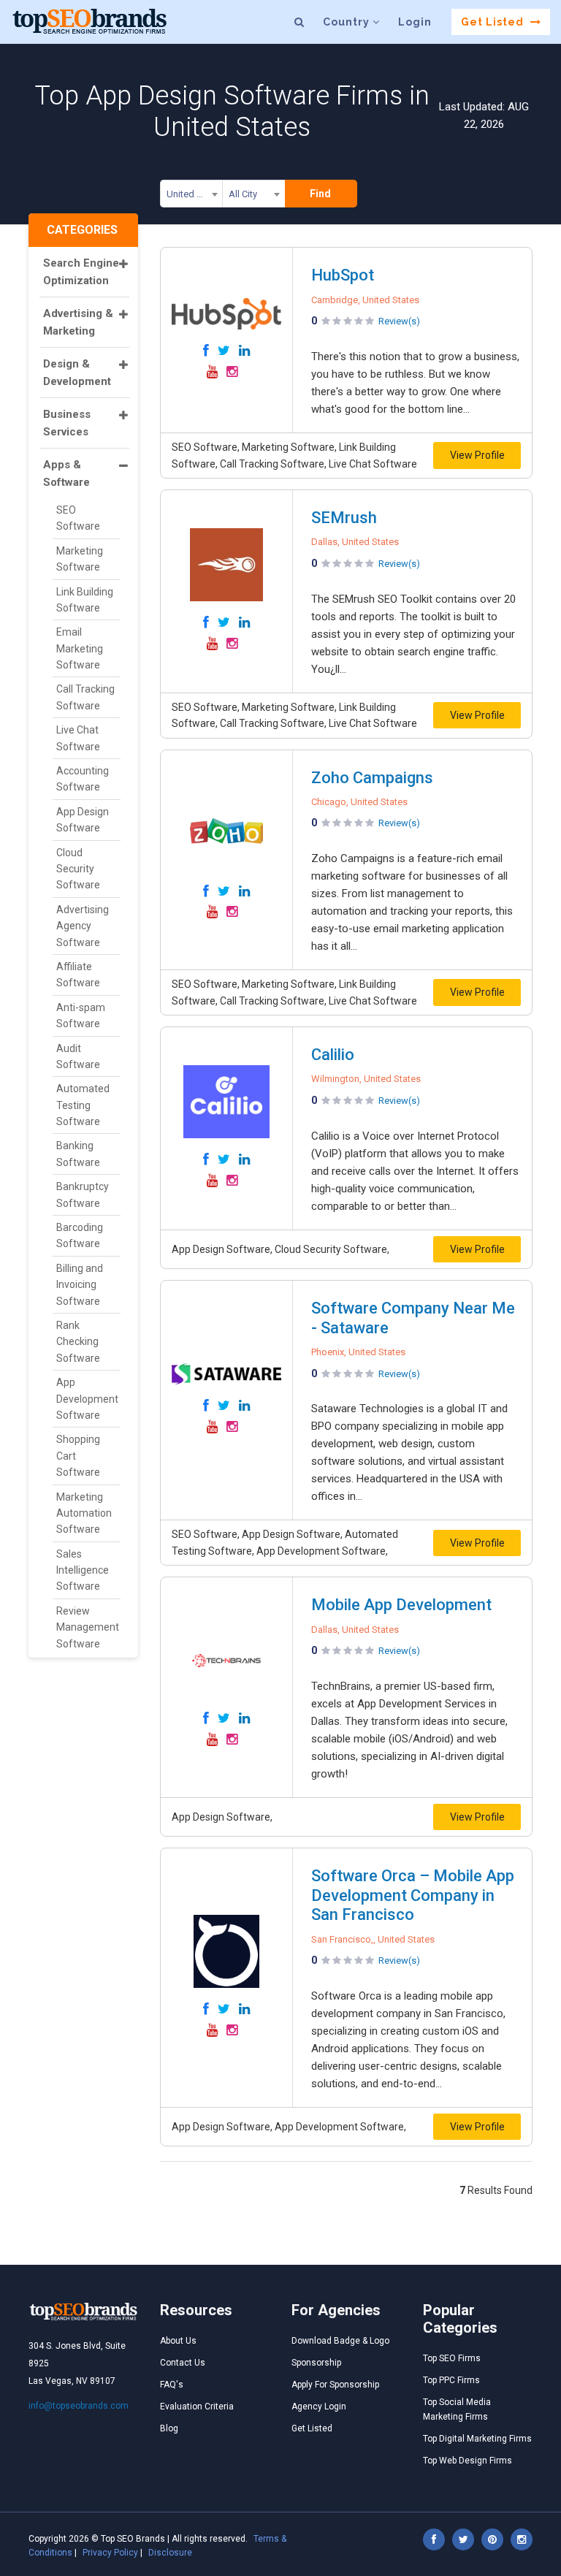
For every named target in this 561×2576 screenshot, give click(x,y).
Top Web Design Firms (467, 2461)
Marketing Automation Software (84, 1513)
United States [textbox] (195, 194)
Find (320, 194)
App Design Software (83, 820)
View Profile (477, 455)
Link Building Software (85, 600)
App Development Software (87, 1399)
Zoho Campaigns (372, 778)
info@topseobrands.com (79, 2406)
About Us (178, 2341)
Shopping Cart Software (78, 1456)
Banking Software (78, 1154)
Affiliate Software (78, 975)
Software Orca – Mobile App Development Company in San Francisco (413, 1895)
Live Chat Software (78, 738)
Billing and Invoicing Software (80, 1285)
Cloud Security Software (78, 869)
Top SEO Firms (452, 2358)
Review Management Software (88, 1627)
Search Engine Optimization (81, 272)
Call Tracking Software (85, 697)
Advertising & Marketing (78, 322)
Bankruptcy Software (83, 1194)
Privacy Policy (110, 2553)
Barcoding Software (80, 1235)
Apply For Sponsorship (335, 2385)
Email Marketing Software (80, 648)
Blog (169, 2428)
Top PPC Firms (451, 2380)
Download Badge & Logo (340, 2341)
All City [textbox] (243, 194)
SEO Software (78, 518)
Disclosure (170, 2553)
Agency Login (319, 2407)
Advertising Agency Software (83, 926)
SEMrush (344, 518)
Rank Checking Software (78, 1342)
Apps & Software (66, 473)
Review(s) (399, 321)
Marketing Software (80, 559)
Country (348, 22)
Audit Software (78, 1056)
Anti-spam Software (81, 1015)
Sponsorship (316, 2363)
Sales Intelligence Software (83, 1570)
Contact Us (183, 2363)
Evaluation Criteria (197, 2407)
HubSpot (343, 275)
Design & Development (77, 373)
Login (415, 22)
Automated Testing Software (83, 1105)
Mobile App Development (401, 1605)
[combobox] (191, 197)
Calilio (333, 1055)
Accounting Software (83, 779)
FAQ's (172, 2385)
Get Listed (494, 22)
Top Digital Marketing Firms (477, 2439)
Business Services (67, 423)
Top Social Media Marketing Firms (457, 2409)
